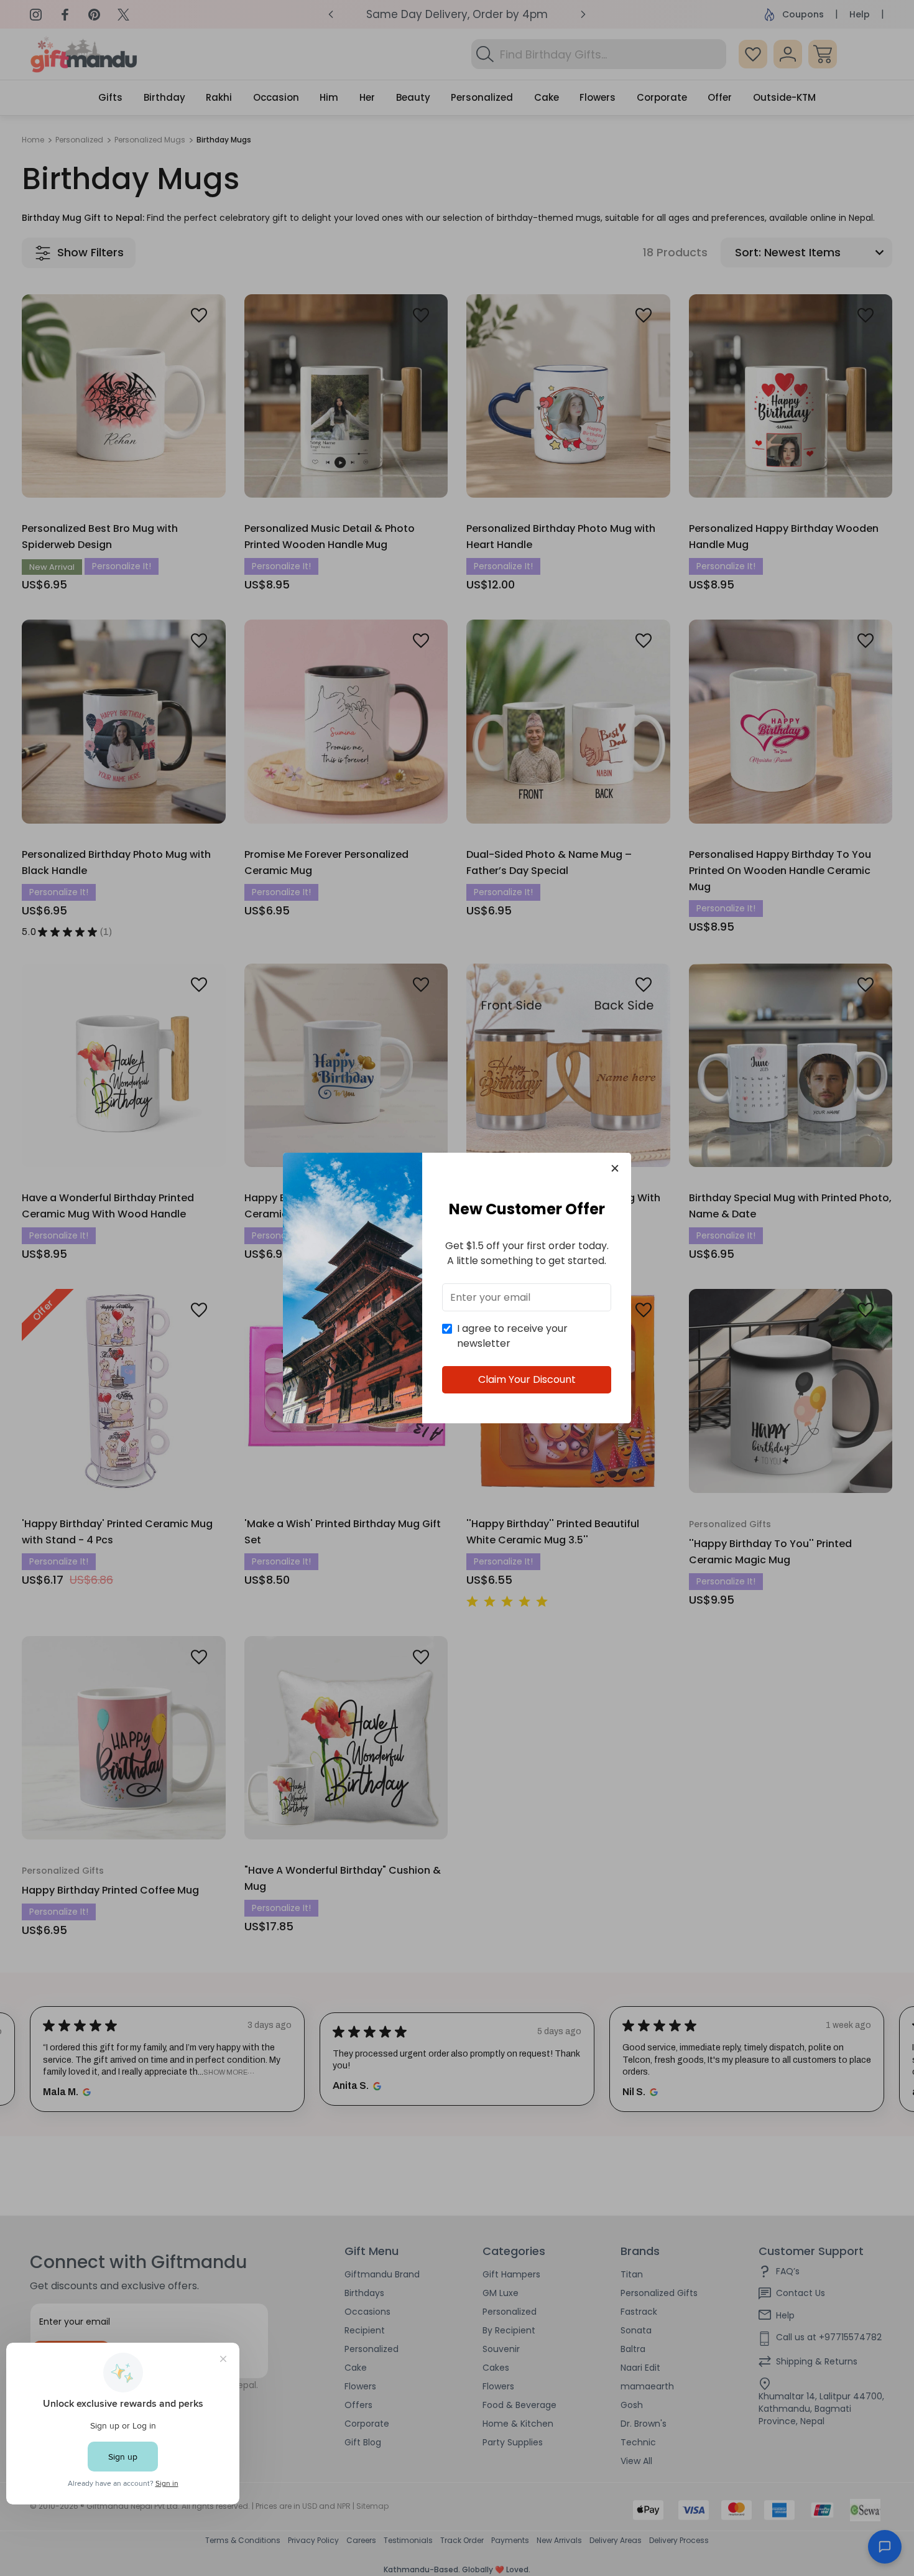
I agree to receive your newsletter (512, 1336)
